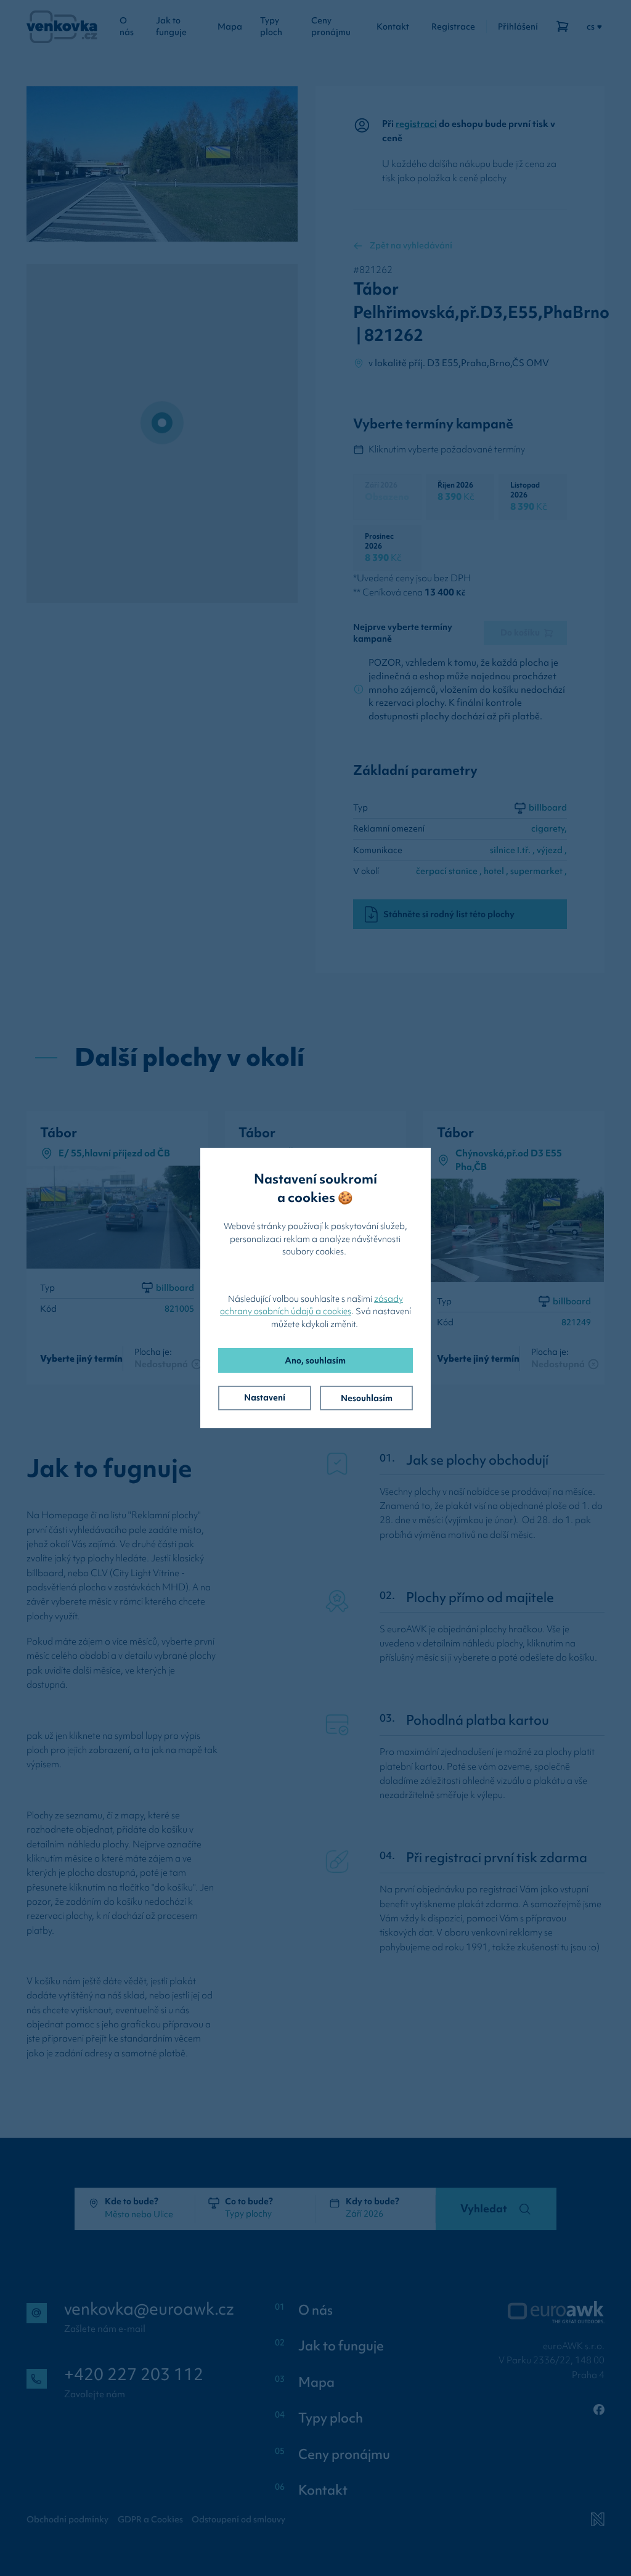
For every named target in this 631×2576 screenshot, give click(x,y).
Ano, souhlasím (315, 1360)
